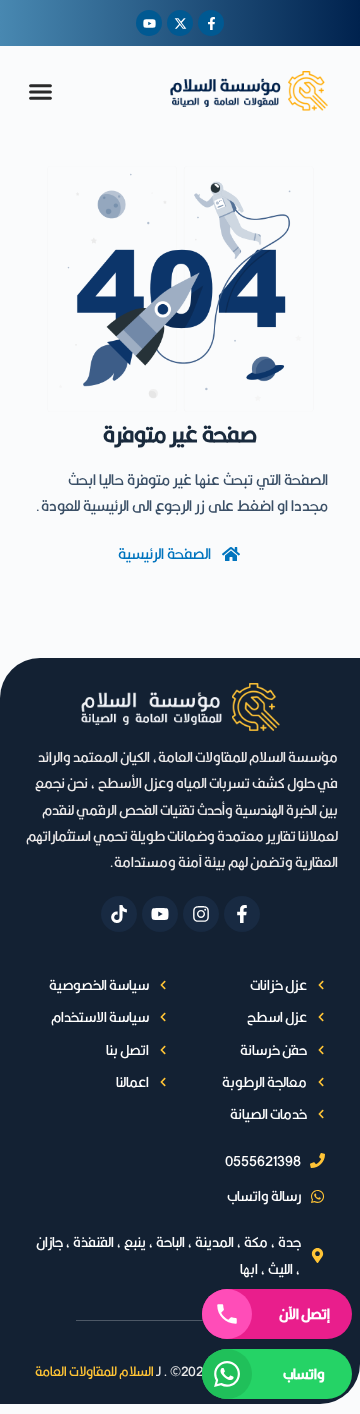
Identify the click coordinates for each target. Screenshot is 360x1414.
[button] (41, 91)
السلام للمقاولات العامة (94, 1371)
